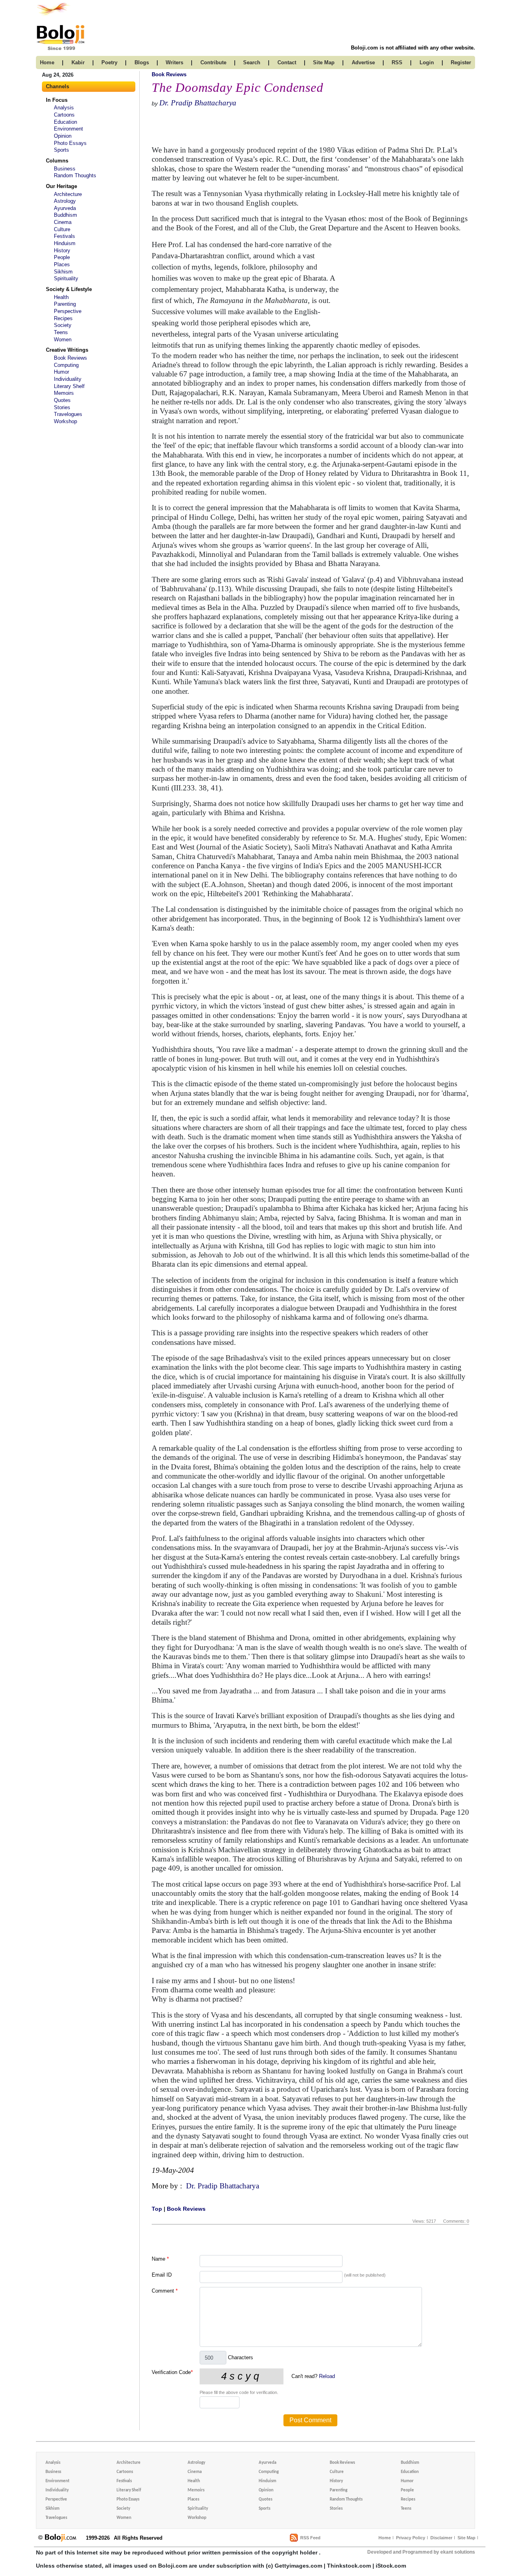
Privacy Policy (411, 2538)
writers (174, 62)
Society (63, 325)
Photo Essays (70, 143)
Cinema (63, 222)
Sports (61, 150)
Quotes (62, 400)
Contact (287, 62)
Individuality (68, 379)
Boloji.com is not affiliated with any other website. (413, 48)
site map (324, 62)
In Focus (57, 100)
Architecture (68, 194)
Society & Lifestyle (69, 289)
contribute (213, 62)
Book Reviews (70, 358)
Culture (62, 229)
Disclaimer (441, 2538)
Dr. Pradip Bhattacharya (198, 103)
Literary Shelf (69, 386)
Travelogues (68, 414)
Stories (62, 407)
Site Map (466, 2538)
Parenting (65, 304)
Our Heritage (61, 186)
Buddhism (65, 215)
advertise (363, 62)
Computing (66, 365)
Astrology (65, 201)
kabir (78, 62)
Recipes (63, 318)
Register (461, 62)
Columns (57, 161)
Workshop (65, 421)
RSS (397, 62)
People (62, 257)
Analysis (64, 108)
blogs (142, 62)
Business (65, 169)
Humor (61, 372)
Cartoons (64, 115)
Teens (61, 332)
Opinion (63, 136)
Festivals (64, 236)
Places (62, 264)
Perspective (68, 311)
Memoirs (64, 393)
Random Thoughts (75, 175)
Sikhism (63, 272)
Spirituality (66, 278)
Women (63, 340)
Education (65, 122)
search (252, 62)
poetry (109, 62)
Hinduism (65, 243)
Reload (327, 2376)
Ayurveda (65, 208)
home (47, 62)
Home (385, 2538)
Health (61, 297)
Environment (68, 129)
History (62, 250)
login (427, 62)
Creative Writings (67, 350)
